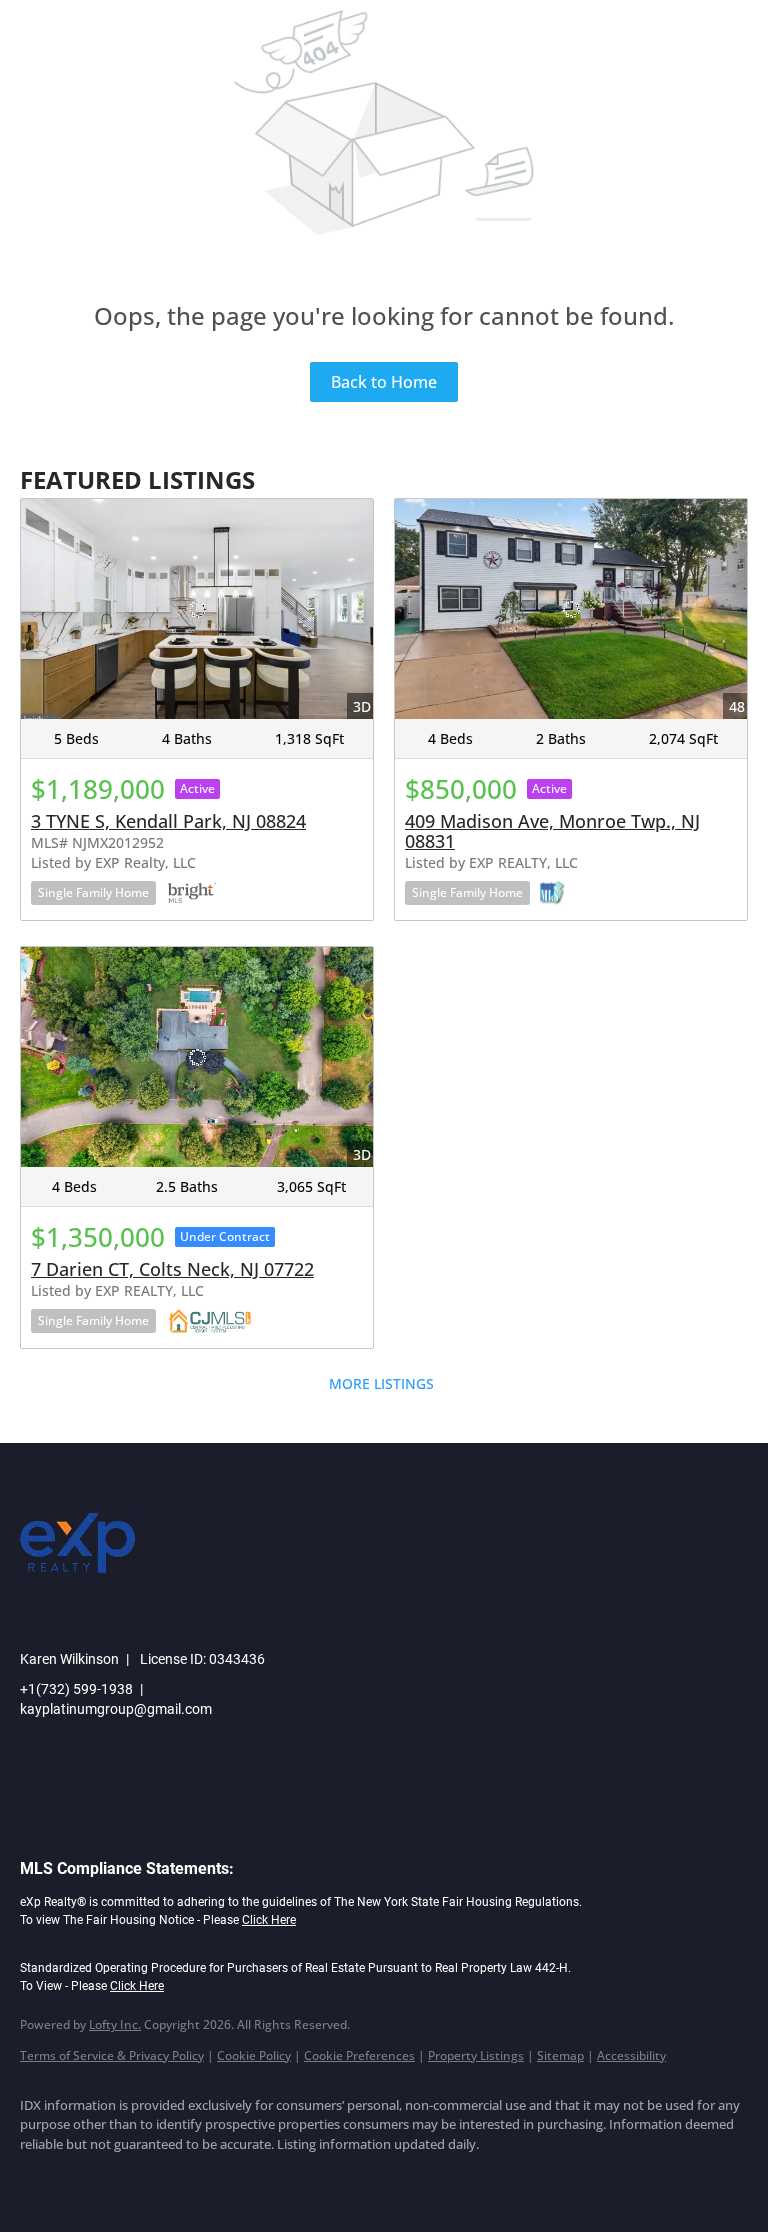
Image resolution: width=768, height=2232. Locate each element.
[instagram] (218, 2178)
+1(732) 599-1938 (76, 1689)
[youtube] (276, 2178)
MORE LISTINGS (381, 1383)
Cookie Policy (254, 2055)
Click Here (269, 1920)
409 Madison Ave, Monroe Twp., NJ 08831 (552, 831)
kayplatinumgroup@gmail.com (116, 1709)
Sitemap (560, 2055)
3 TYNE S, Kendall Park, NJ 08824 (168, 821)
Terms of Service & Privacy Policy (112, 2055)
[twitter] (160, 2178)
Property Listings (476, 2055)
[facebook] (44, 2178)
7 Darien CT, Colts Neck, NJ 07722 (172, 1269)
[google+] (334, 2178)
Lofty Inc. (115, 2024)
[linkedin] (102, 2178)
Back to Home (384, 382)
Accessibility (631, 2055)
